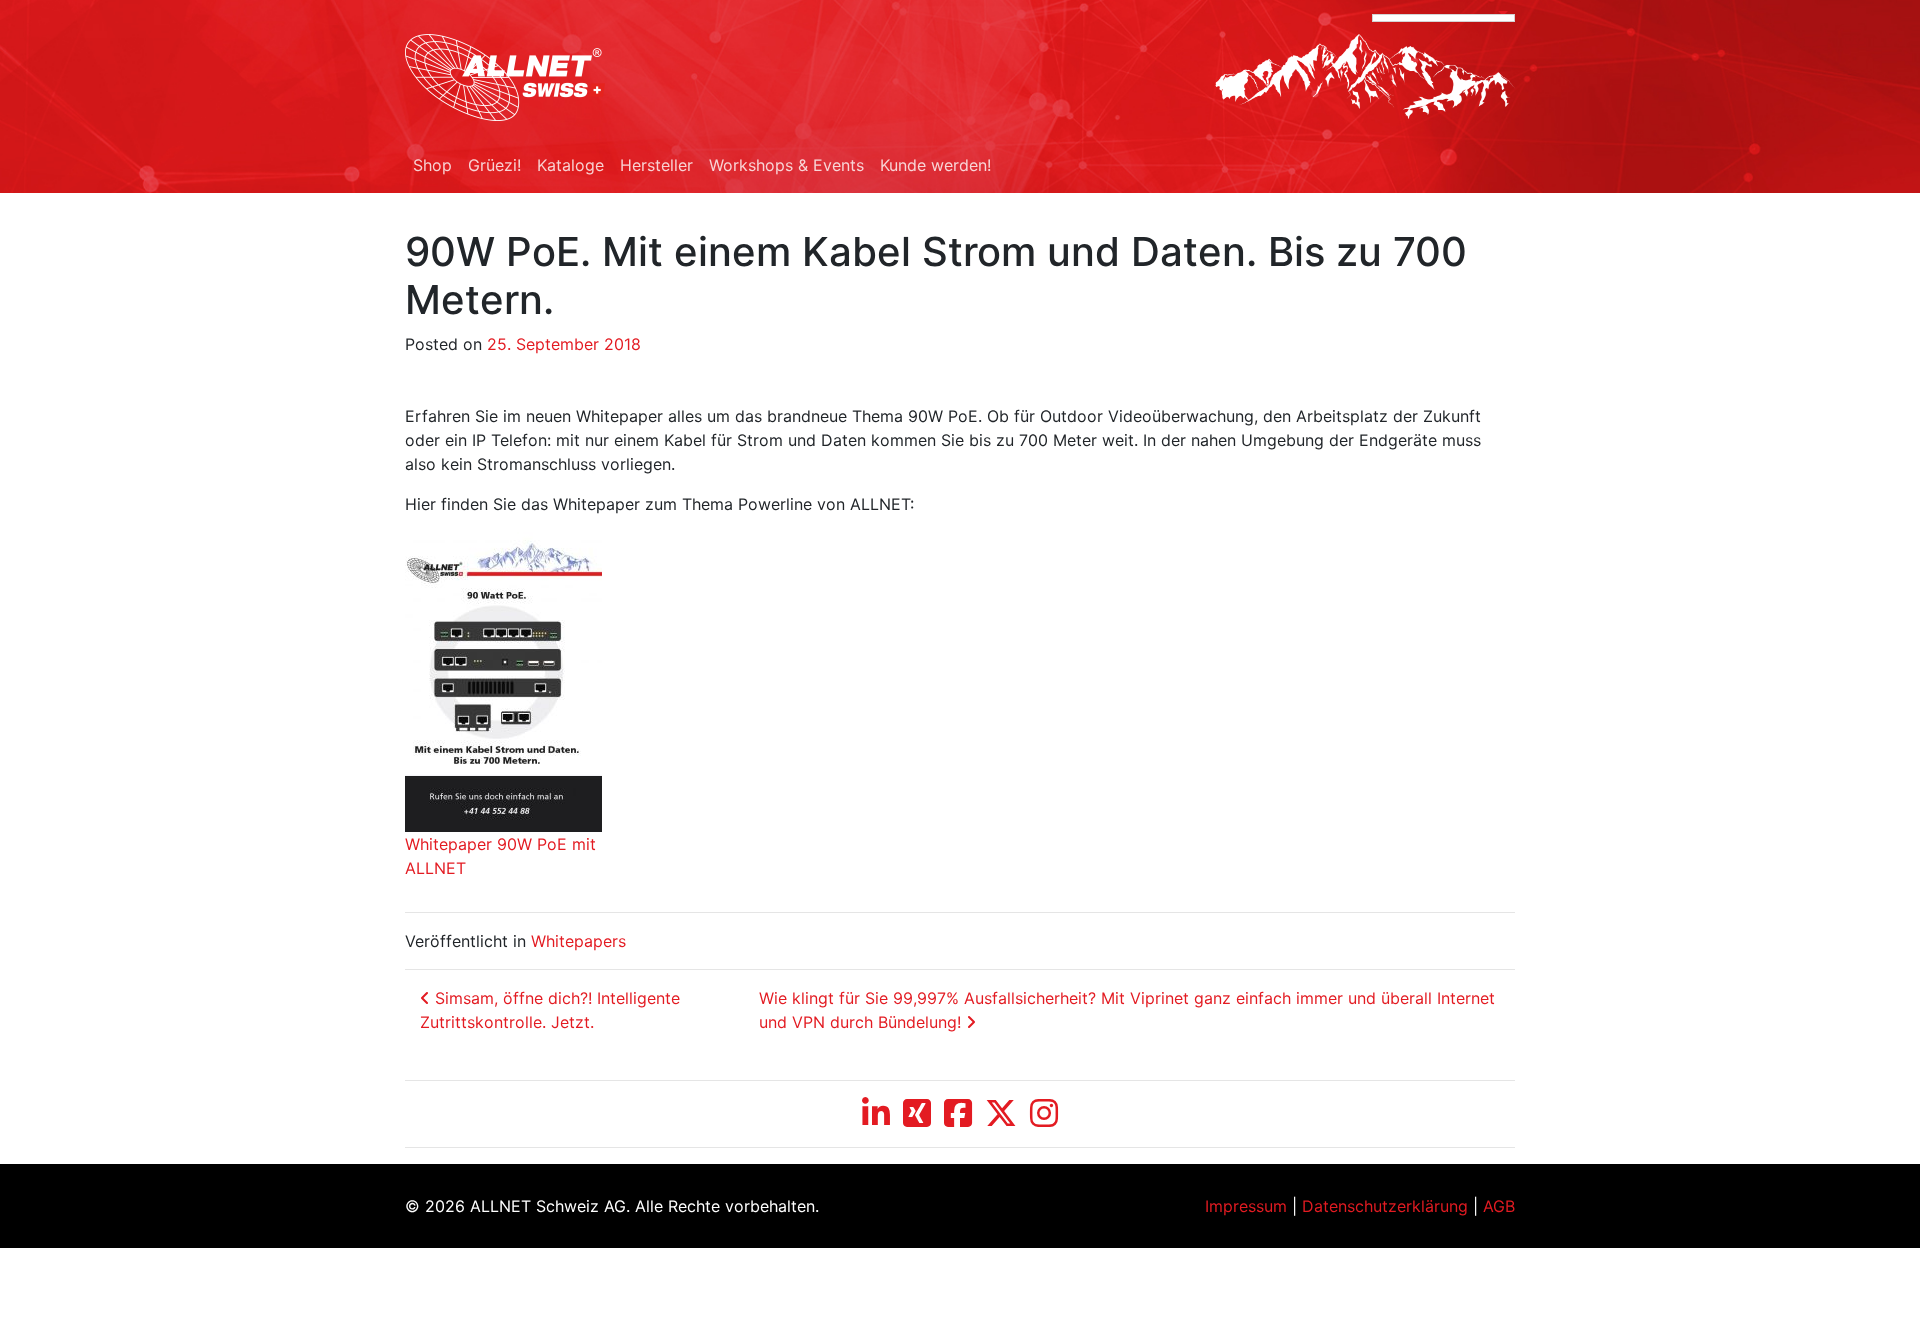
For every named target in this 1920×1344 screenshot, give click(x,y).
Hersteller (656, 165)
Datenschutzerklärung (1385, 1206)
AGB (1499, 1206)
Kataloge (570, 165)
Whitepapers (578, 941)
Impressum (1246, 1206)
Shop (432, 165)
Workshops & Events (786, 165)
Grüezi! (494, 165)
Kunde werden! (935, 165)
